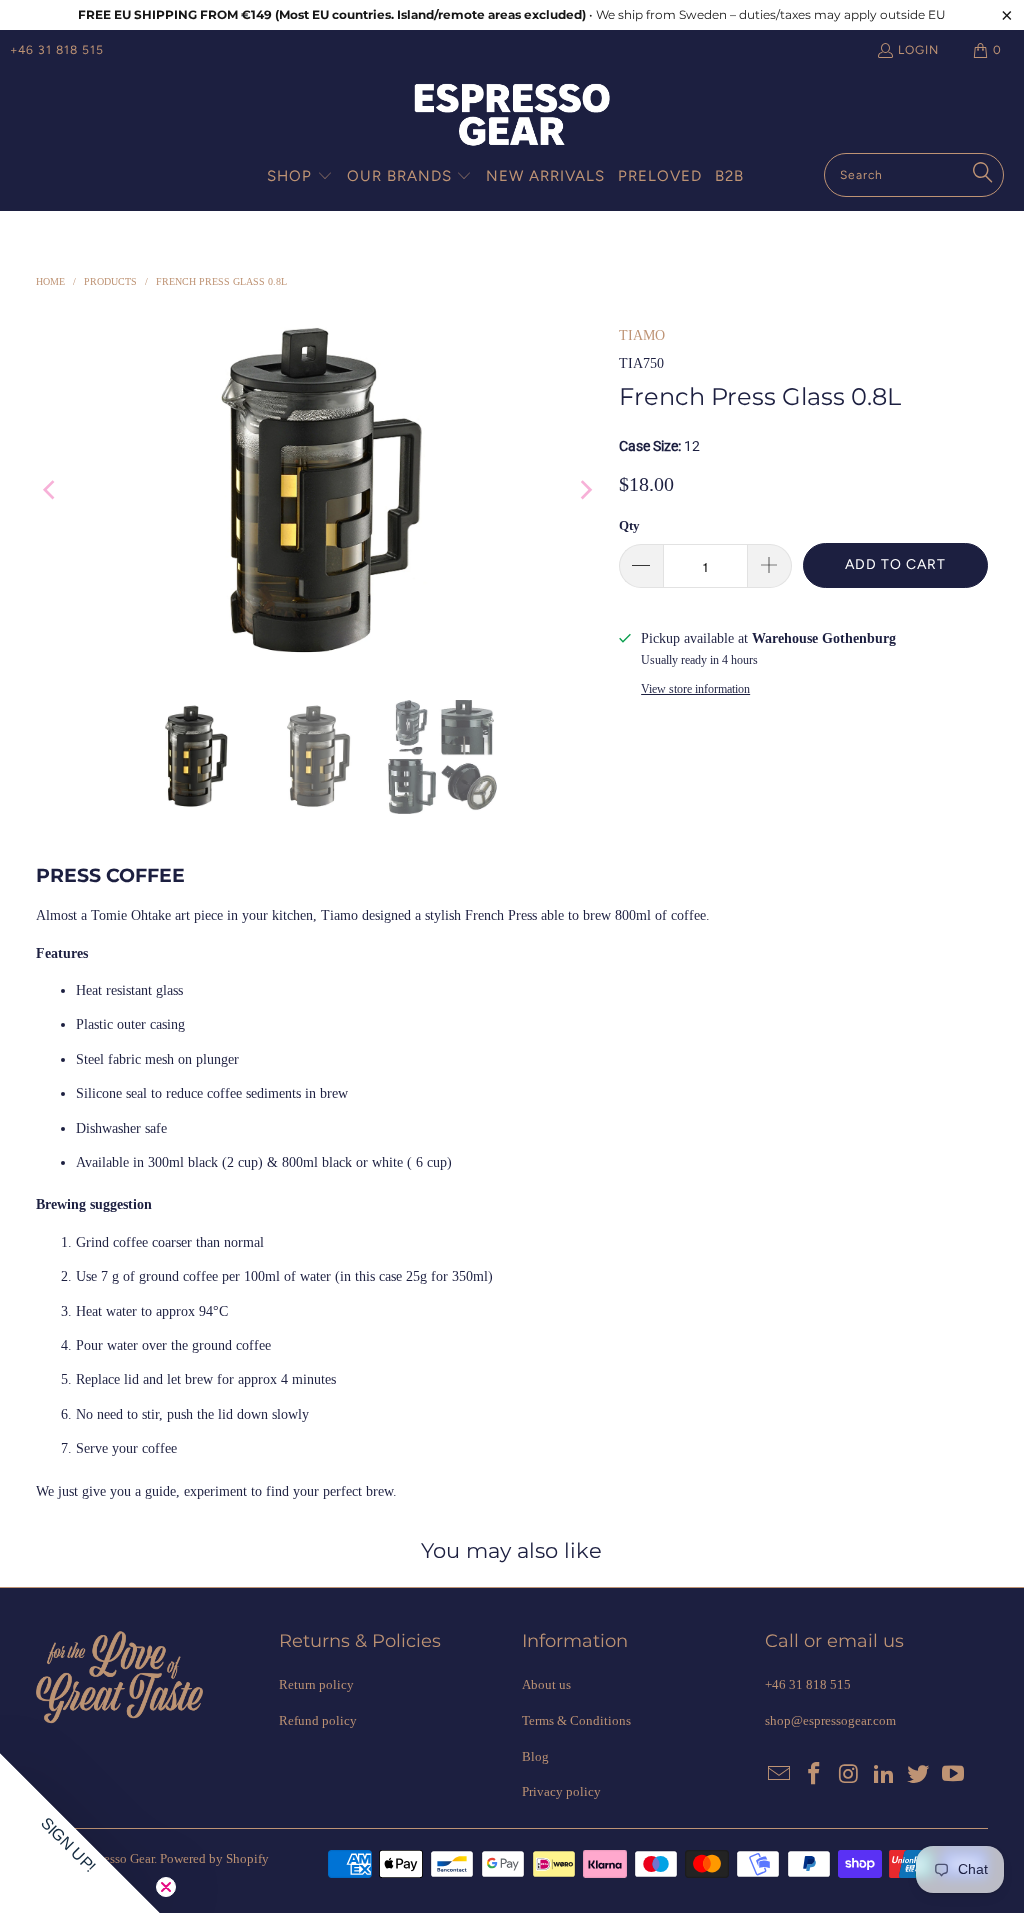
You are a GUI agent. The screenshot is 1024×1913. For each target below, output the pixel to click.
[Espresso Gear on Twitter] (919, 1775)
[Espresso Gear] (512, 116)
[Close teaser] (166, 1887)
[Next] (584, 490)
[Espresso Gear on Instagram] (850, 1775)
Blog (535, 1756)
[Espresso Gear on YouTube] (954, 1775)
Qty (629, 525)
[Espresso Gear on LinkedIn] (884, 1775)
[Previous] (51, 490)
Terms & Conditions (576, 1720)
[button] (300, 177)
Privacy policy (561, 1791)
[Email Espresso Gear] (780, 1775)
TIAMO (642, 335)
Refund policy (318, 1720)
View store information (695, 689)
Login (918, 50)
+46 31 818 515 (57, 50)
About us (546, 1684)
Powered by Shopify (214, 1858)
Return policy (316, 1684)
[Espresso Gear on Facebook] (815, 1775)
